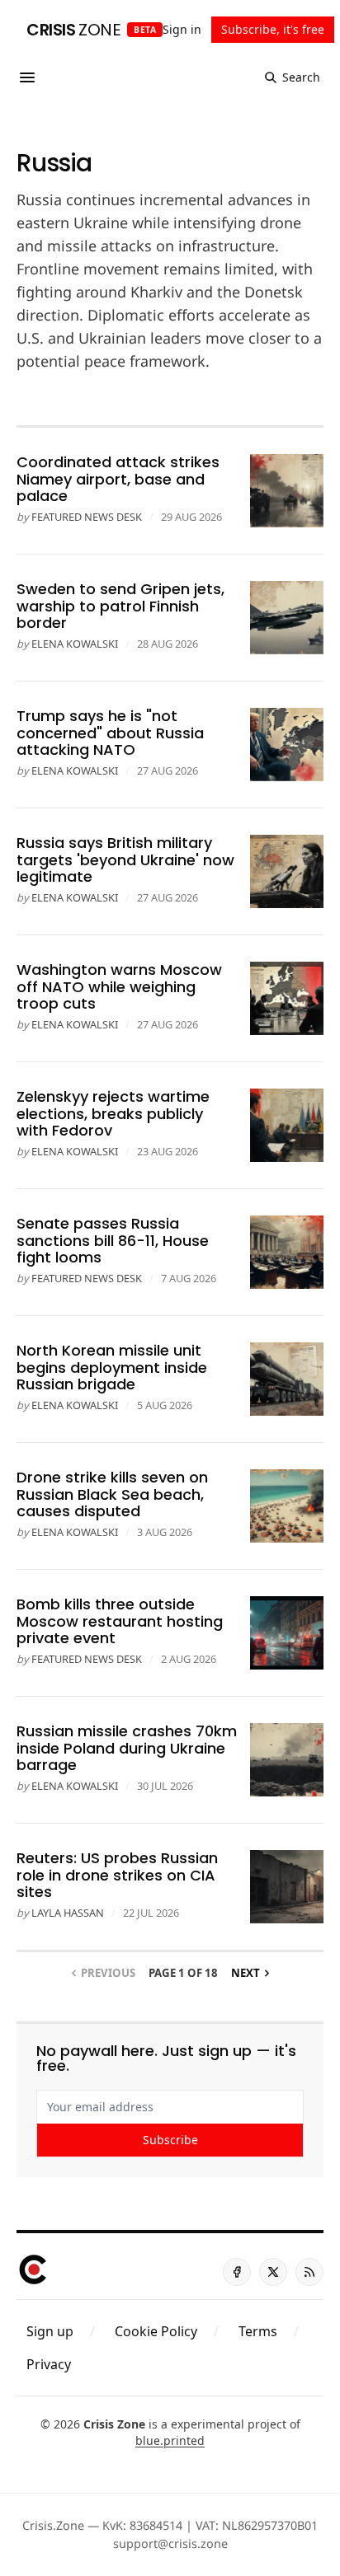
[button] (50, 2331)
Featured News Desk (87, 517)
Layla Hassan (68, 1913)
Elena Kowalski (75, 644)
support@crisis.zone (170, 2543)
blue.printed (170, 2440)
